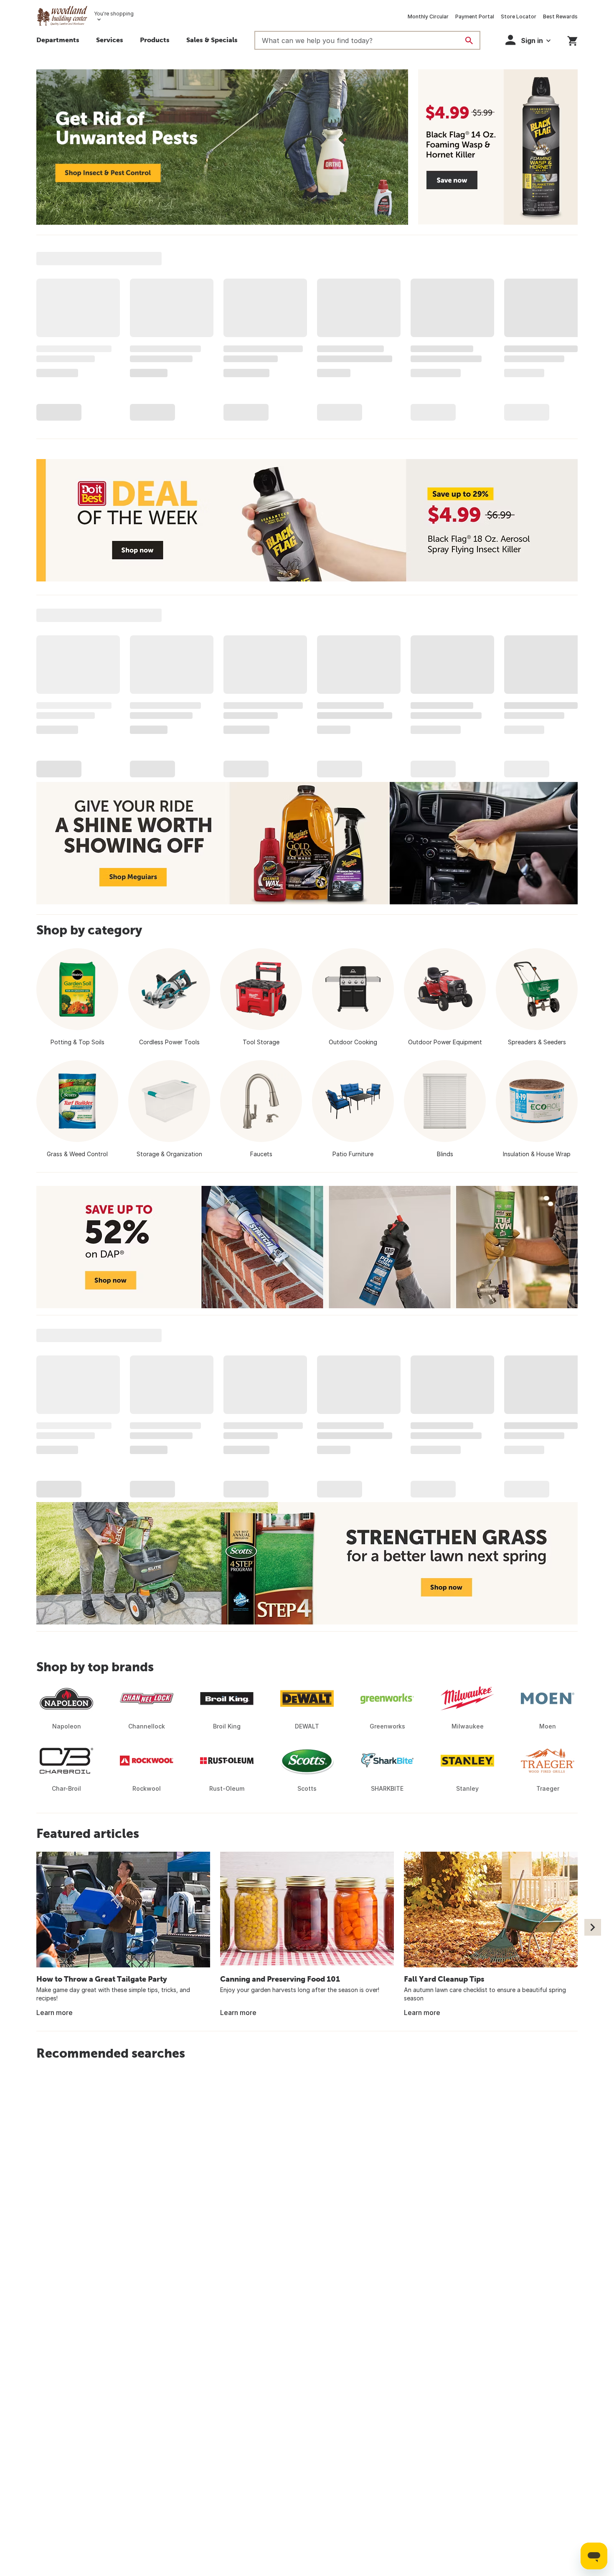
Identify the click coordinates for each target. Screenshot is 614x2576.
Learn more (55, 2013)
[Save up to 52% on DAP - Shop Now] (307, 1247)
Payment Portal (475, 16)
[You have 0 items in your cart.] (572, 39)
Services (110, 40)
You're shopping (114, 14)
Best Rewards (560, 16)
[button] (155, 41)
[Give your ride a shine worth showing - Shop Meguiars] (307, 843)
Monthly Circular (428, 16)
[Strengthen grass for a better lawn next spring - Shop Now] (307, 1563)
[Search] (469, 41)
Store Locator (519, 16)
